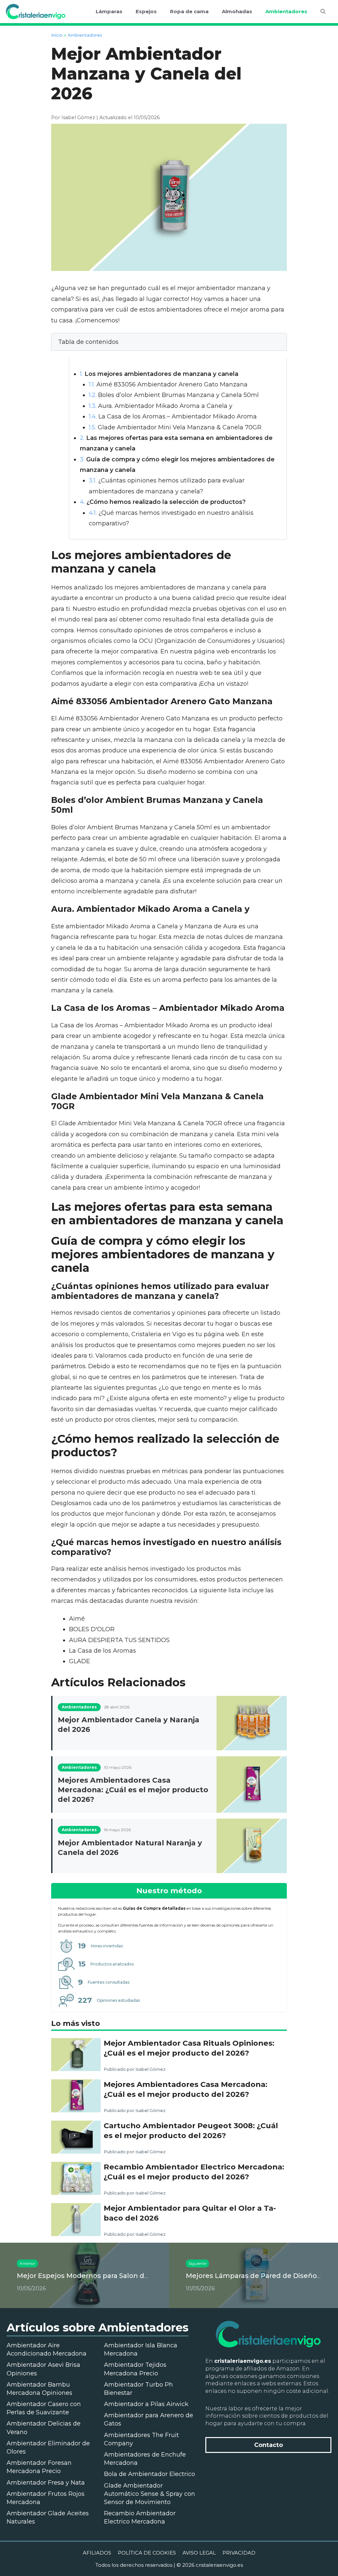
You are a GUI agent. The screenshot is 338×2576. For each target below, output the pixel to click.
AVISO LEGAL (199, 2553)
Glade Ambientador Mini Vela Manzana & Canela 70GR (175, 427)
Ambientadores (286, 11)
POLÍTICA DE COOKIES (147, 2553)
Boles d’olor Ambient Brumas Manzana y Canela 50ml (174, 395)
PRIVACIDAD (239, 2553)
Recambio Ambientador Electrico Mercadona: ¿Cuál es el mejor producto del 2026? (194, 2172)
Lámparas (109, 11)
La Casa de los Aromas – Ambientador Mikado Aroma (173, 416)
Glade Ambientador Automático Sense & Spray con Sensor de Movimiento (150, 2494)
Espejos (146, 11)
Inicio (57, 35)
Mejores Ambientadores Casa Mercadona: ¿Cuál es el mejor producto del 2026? (133, 1790)
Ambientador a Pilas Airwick (146, 2404)
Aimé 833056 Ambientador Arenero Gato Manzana (168, 384)
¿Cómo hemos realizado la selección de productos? (163, 502)
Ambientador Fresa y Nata (46, 2483)
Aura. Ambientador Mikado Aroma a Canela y (161, 406)
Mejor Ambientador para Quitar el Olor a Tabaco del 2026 (190, 2213)
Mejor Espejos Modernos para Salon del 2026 (93, 2276)
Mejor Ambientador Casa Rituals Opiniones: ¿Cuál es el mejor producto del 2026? (189, 2048)
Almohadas (237, 11)
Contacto (269, 2445)
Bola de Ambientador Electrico (150, 2474)
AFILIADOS (97, 2553)
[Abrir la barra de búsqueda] (323, 12)
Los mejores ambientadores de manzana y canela (159, 374)
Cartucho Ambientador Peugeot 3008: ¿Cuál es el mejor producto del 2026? (191, 2130)
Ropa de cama (189, 11)
